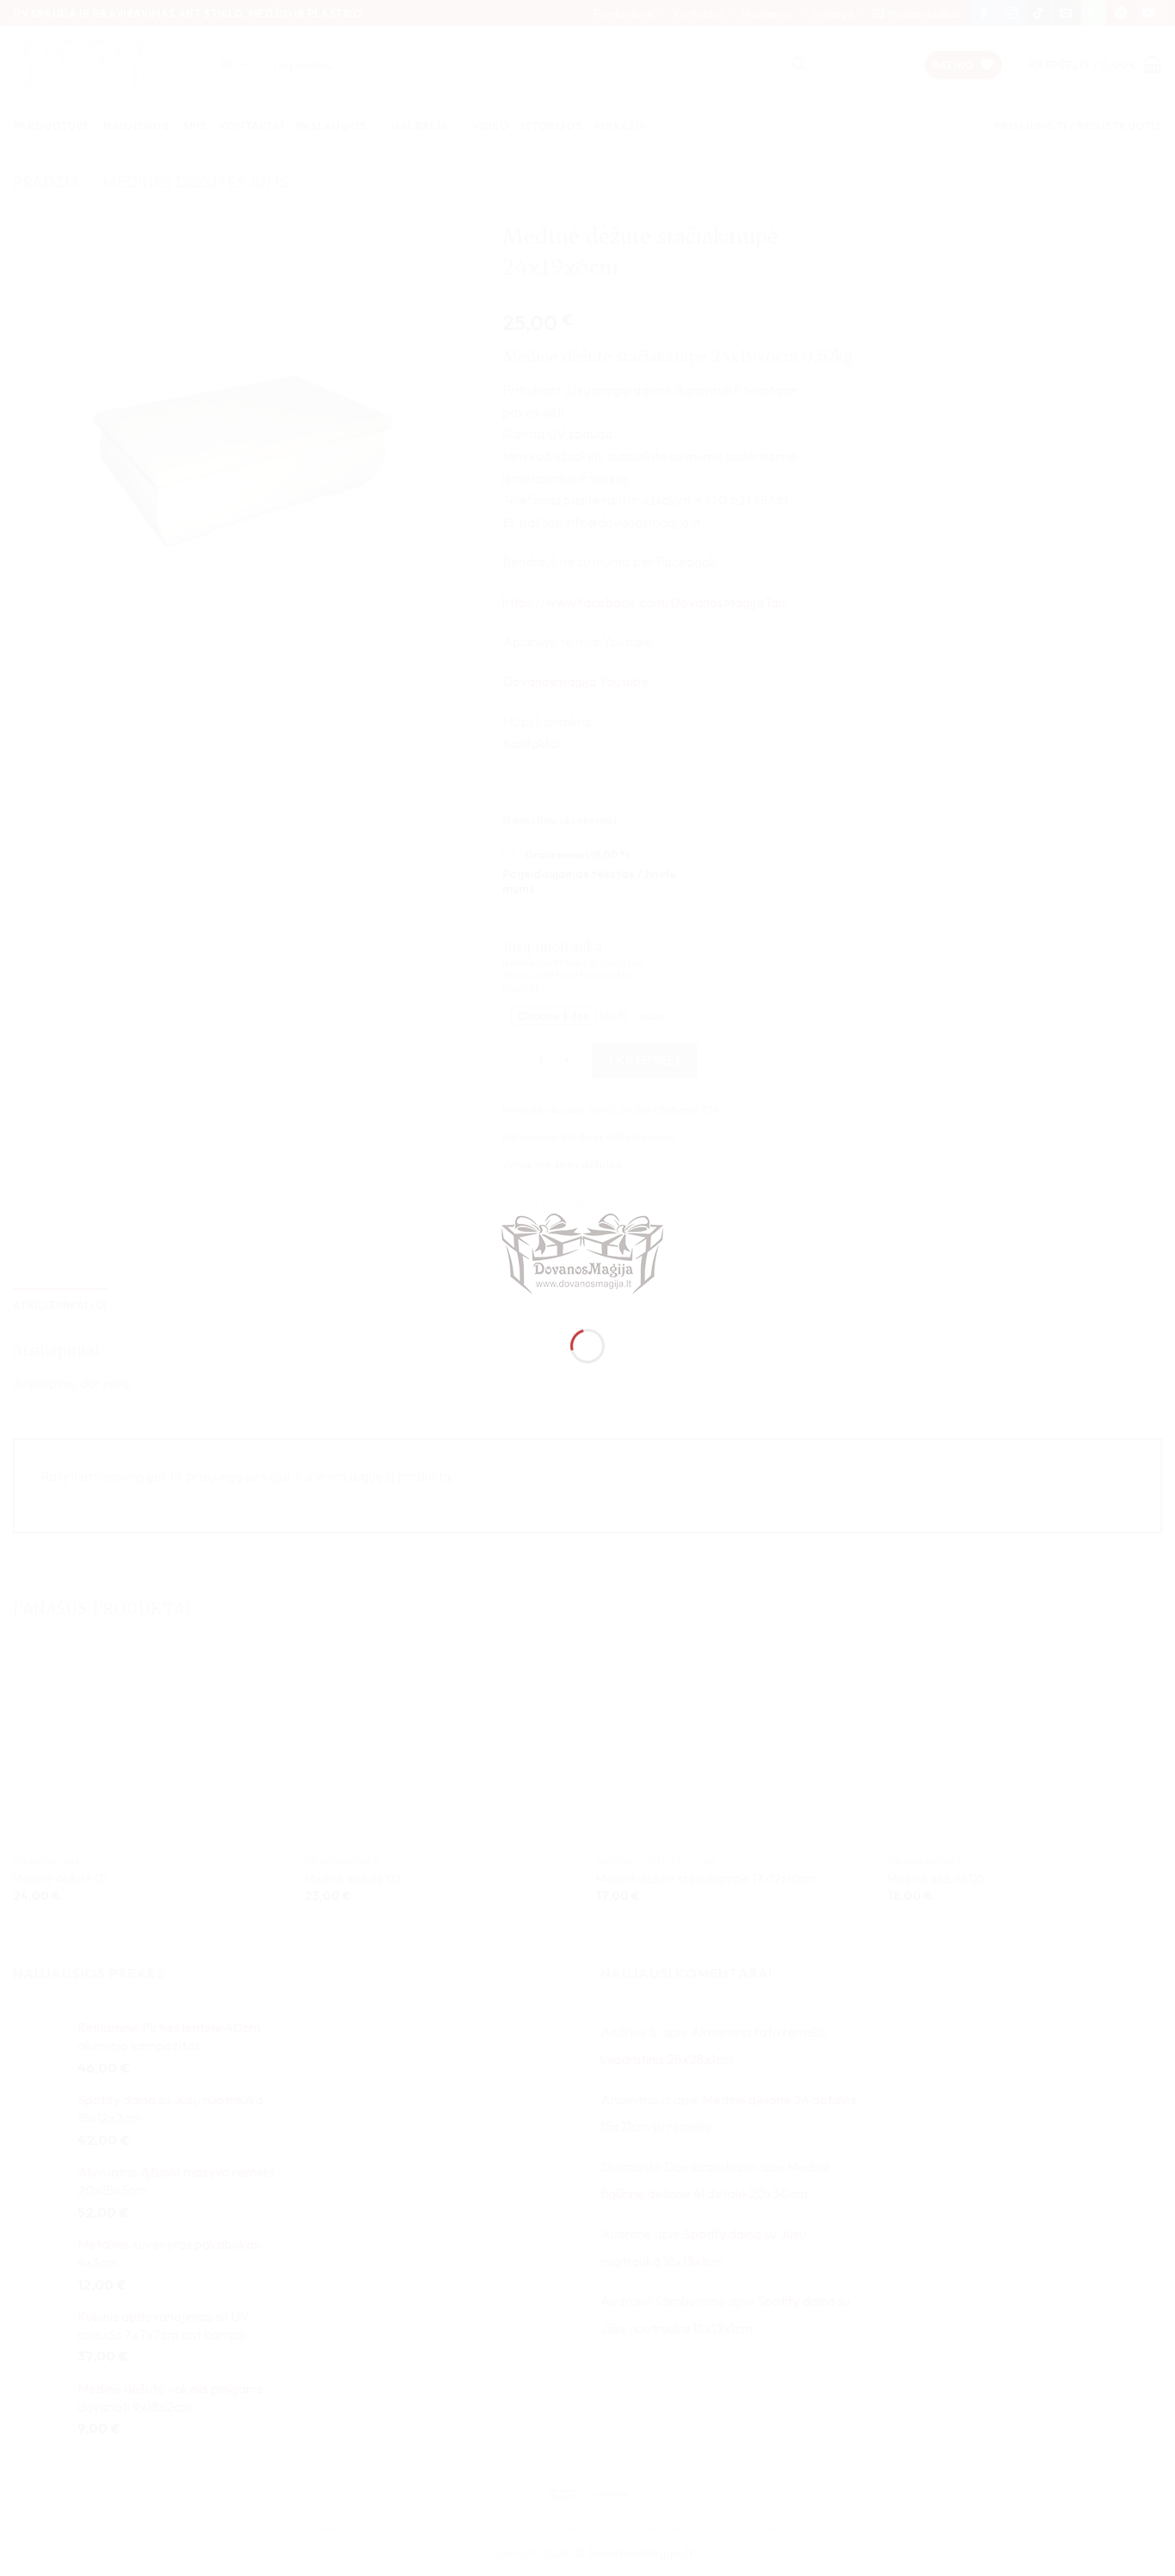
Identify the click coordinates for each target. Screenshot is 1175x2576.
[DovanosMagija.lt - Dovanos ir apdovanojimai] (587, 1256)
